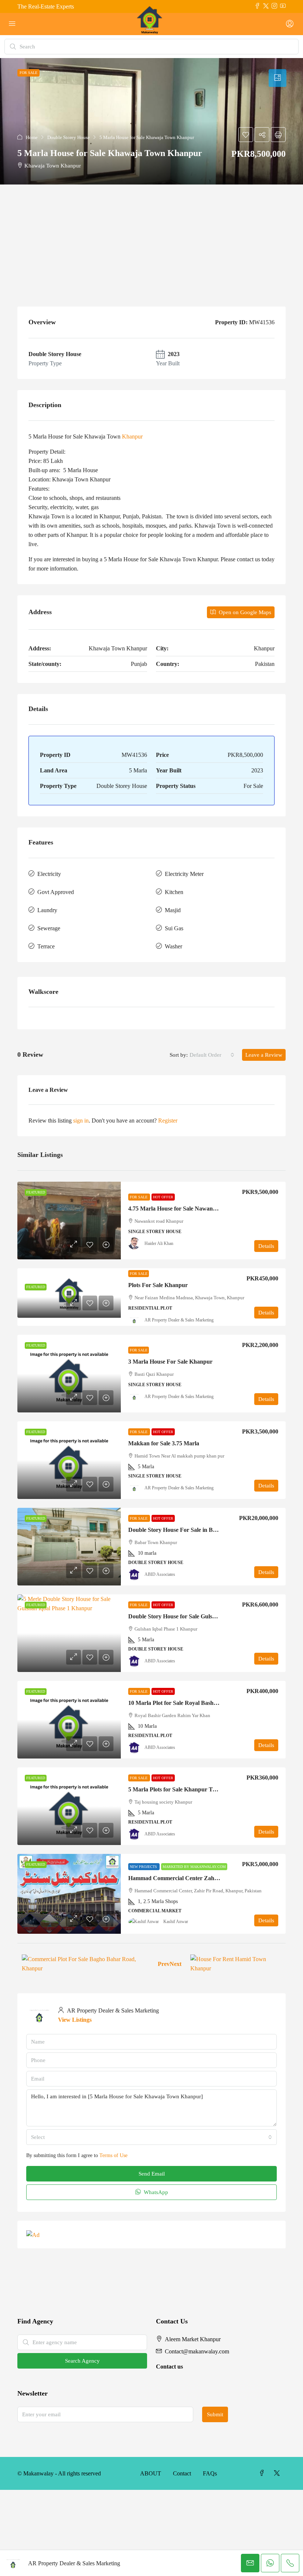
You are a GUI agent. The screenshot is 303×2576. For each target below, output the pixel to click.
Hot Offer (163, 1197)
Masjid (173, 910)
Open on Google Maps (244, 612)
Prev (164, 1964)
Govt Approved (56, 892)
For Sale (139, 1197)
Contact (182, 2473)
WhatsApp (155, 2192)
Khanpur (132, 436)
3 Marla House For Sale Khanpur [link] (170, 1362)
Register (168, 1121)
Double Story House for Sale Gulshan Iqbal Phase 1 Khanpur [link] (205, 1616)
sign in (81, 1121)
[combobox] (212, 1055)
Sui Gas (174, 928)
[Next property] (236, 1964)
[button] (151, 121)
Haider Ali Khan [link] (159, 1243)
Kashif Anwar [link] (176, 1922)
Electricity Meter (184, 874)
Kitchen (174, 892)
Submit (215, 2414)
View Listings (75, 2020)
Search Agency (82, 2361)
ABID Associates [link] (160, 1574)
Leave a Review (264, 1055)
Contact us (169, 2367)
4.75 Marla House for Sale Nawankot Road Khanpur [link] (195, 1209)
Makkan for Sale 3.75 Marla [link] (164, 1443)
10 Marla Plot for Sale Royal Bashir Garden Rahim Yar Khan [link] (205, 1703)
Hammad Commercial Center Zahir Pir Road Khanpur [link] (198, 1878)
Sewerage (49, 928)
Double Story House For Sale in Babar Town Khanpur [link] (197, 1530)
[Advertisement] (151, 240)
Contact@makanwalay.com (197, 2351)
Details (266, 1246)
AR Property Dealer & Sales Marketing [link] (179, 1320)
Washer (173, 946)
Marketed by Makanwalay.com (194, 1867)
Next (176, 1964)
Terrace (46, 946)
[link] (69, 1221)
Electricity (49, 874)
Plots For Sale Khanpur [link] (158, 1285)
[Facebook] (263, 2473)
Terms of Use (113, 2155)
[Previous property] (85, 1964)
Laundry (47, 910)
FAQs (210, 2473)
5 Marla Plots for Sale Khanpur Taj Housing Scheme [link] (194, 1789)
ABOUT (151, 2473)
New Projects (144, 1867)
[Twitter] (278, 2473)
